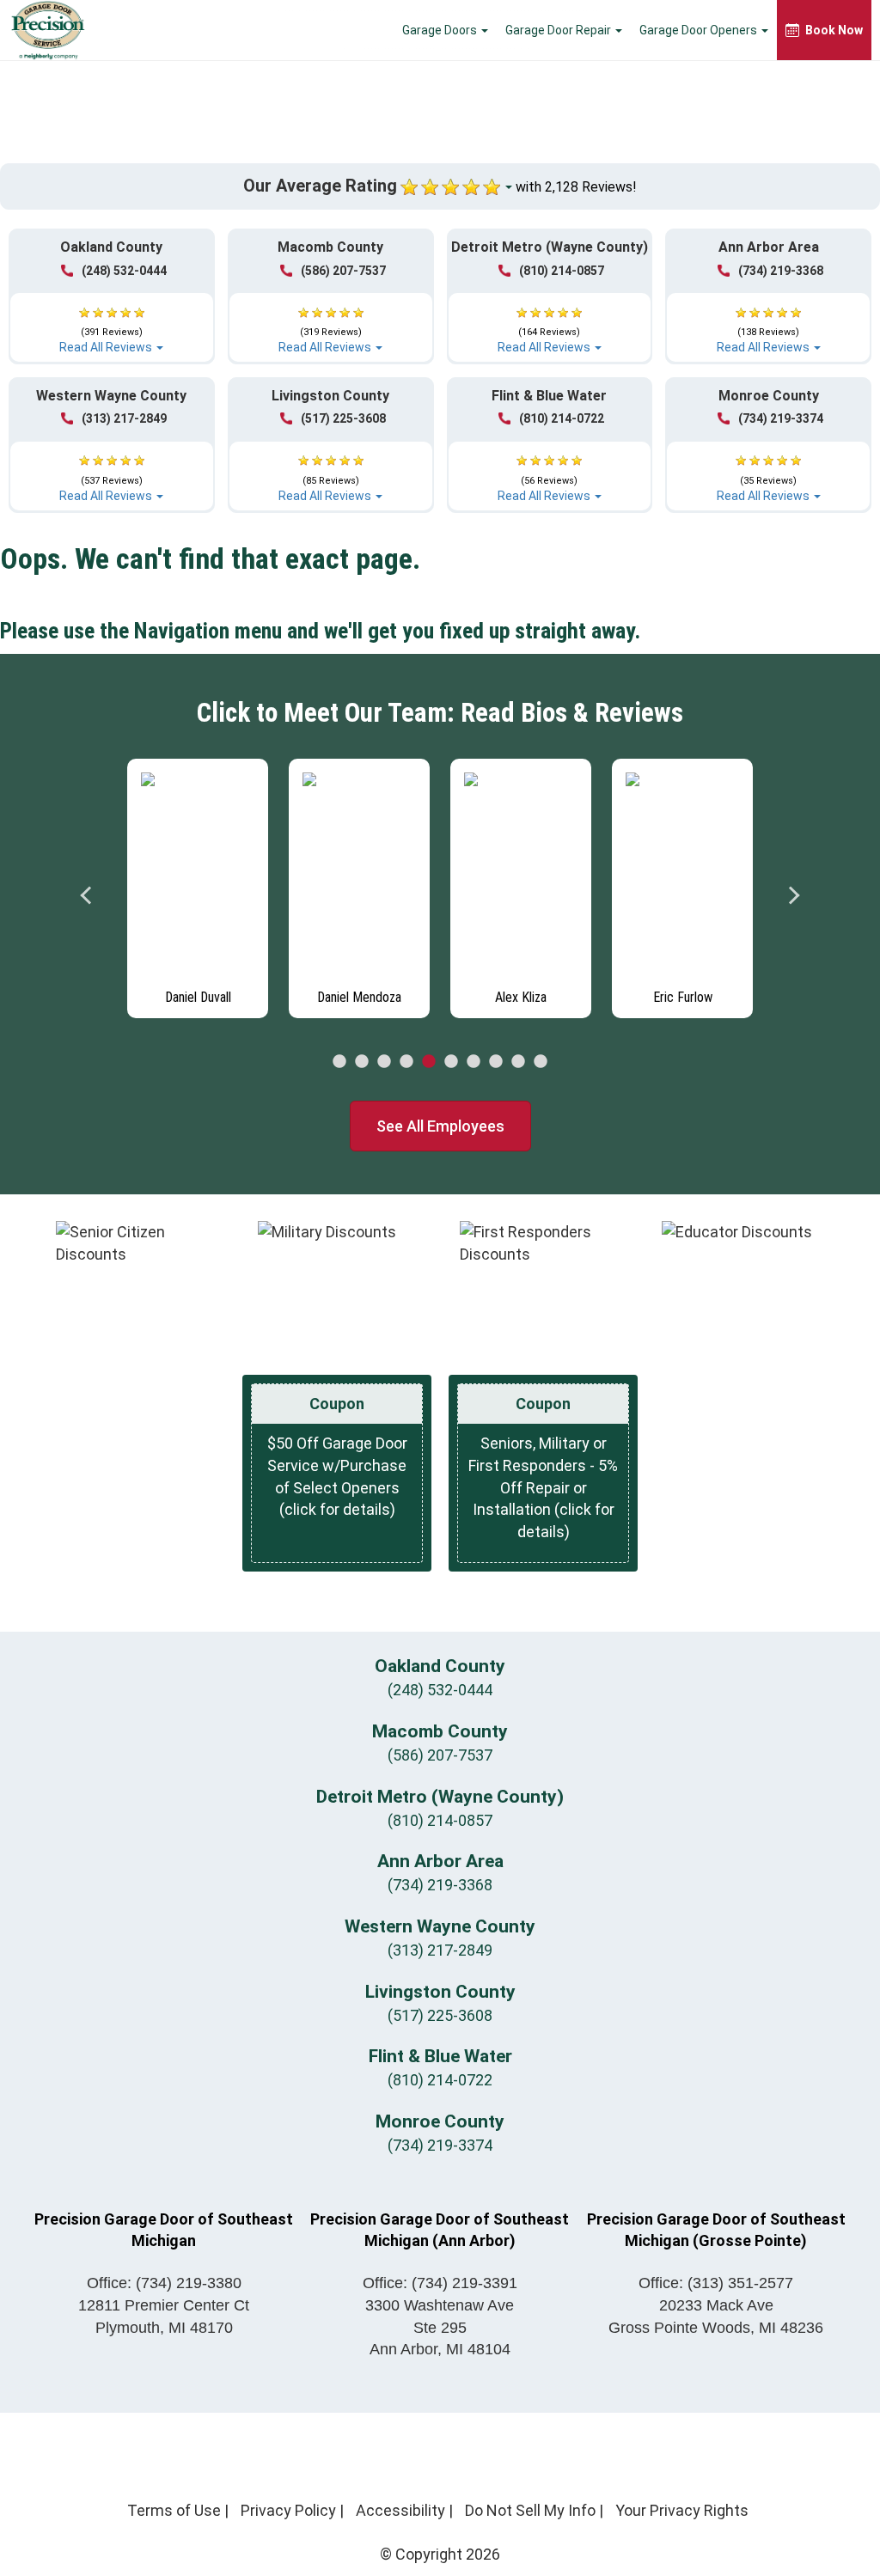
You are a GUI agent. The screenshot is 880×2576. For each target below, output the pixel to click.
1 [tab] (339, 1062)
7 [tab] (474, 1062)
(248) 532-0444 (124, 271)
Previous (87, 895)
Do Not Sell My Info (530, 2510)
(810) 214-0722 (562, 418)
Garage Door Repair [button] (559, 30)
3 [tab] (384, 1062)
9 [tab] (518, 1062)
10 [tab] (541, 1062)
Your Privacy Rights (682, 2510)
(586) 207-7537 (343, 271)
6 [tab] (451, 1062)
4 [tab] (406, 1062)
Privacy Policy (288, 2510)
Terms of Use (174, 2510)
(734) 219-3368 (781, 271)
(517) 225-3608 (343, 418)
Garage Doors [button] (441, 30)
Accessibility (400, 2510)
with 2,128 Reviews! (576, 187)
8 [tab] (496, 1062)
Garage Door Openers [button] (700, 30)
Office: (164, 2283)
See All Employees (440, 1126)
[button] (112, 322)
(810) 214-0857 (562, 271)
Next (793, 895)
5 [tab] (429, 1062)
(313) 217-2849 (124, 418)
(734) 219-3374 (781, 418)
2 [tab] (362, 1062)
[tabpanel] (198, 884)
